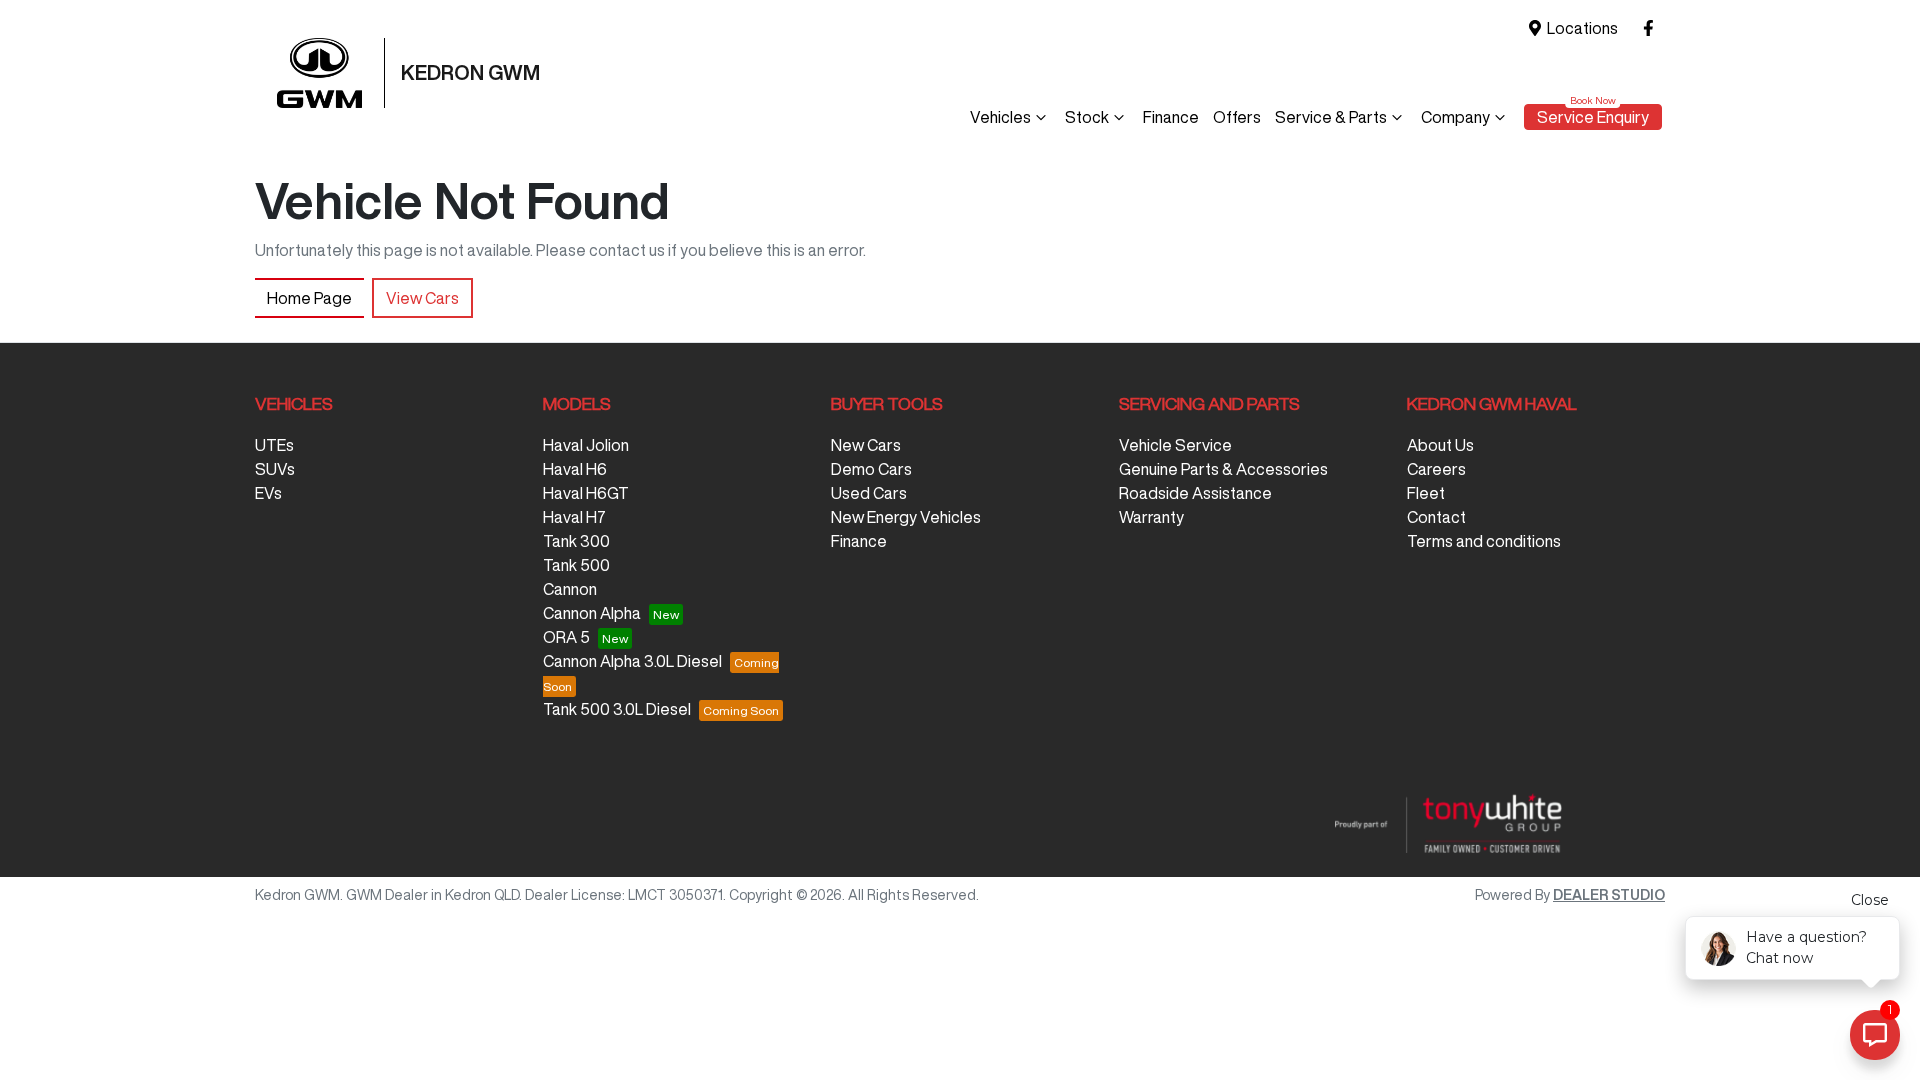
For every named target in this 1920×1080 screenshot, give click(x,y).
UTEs (274, 445)
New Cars (866, 445)
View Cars (422, 298)
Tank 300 (576, 541)
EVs (268, 493)
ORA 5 (566, 637)
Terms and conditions (1484, 541)
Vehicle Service (1175, 445)
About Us (1440, 445)
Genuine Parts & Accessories (1223, 469)
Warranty (1151, 517)
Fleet (1426, 493)
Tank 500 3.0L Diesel (617, 709)
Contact (1436, 517)
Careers (1436, 469)
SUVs (275, 469)
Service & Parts (1331, 117)
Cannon (570, 589)
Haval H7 (574, 517)
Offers (1237, 117)
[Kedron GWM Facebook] (1652, 28)
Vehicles (1000, 117)
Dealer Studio (1609, 895)
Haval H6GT (586, 493)
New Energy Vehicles (906, 517)
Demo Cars (871, 469)
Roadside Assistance (1195, 493)
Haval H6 (575, 469)
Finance (1171, 117)
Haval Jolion (586, 445)
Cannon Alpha (592, 613)
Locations (1582, 28)
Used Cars (869, 493)
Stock (1087, 117)
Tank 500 (576, 565)
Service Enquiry (1593, 117)
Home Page (309, 298)
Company (1455, 117)
